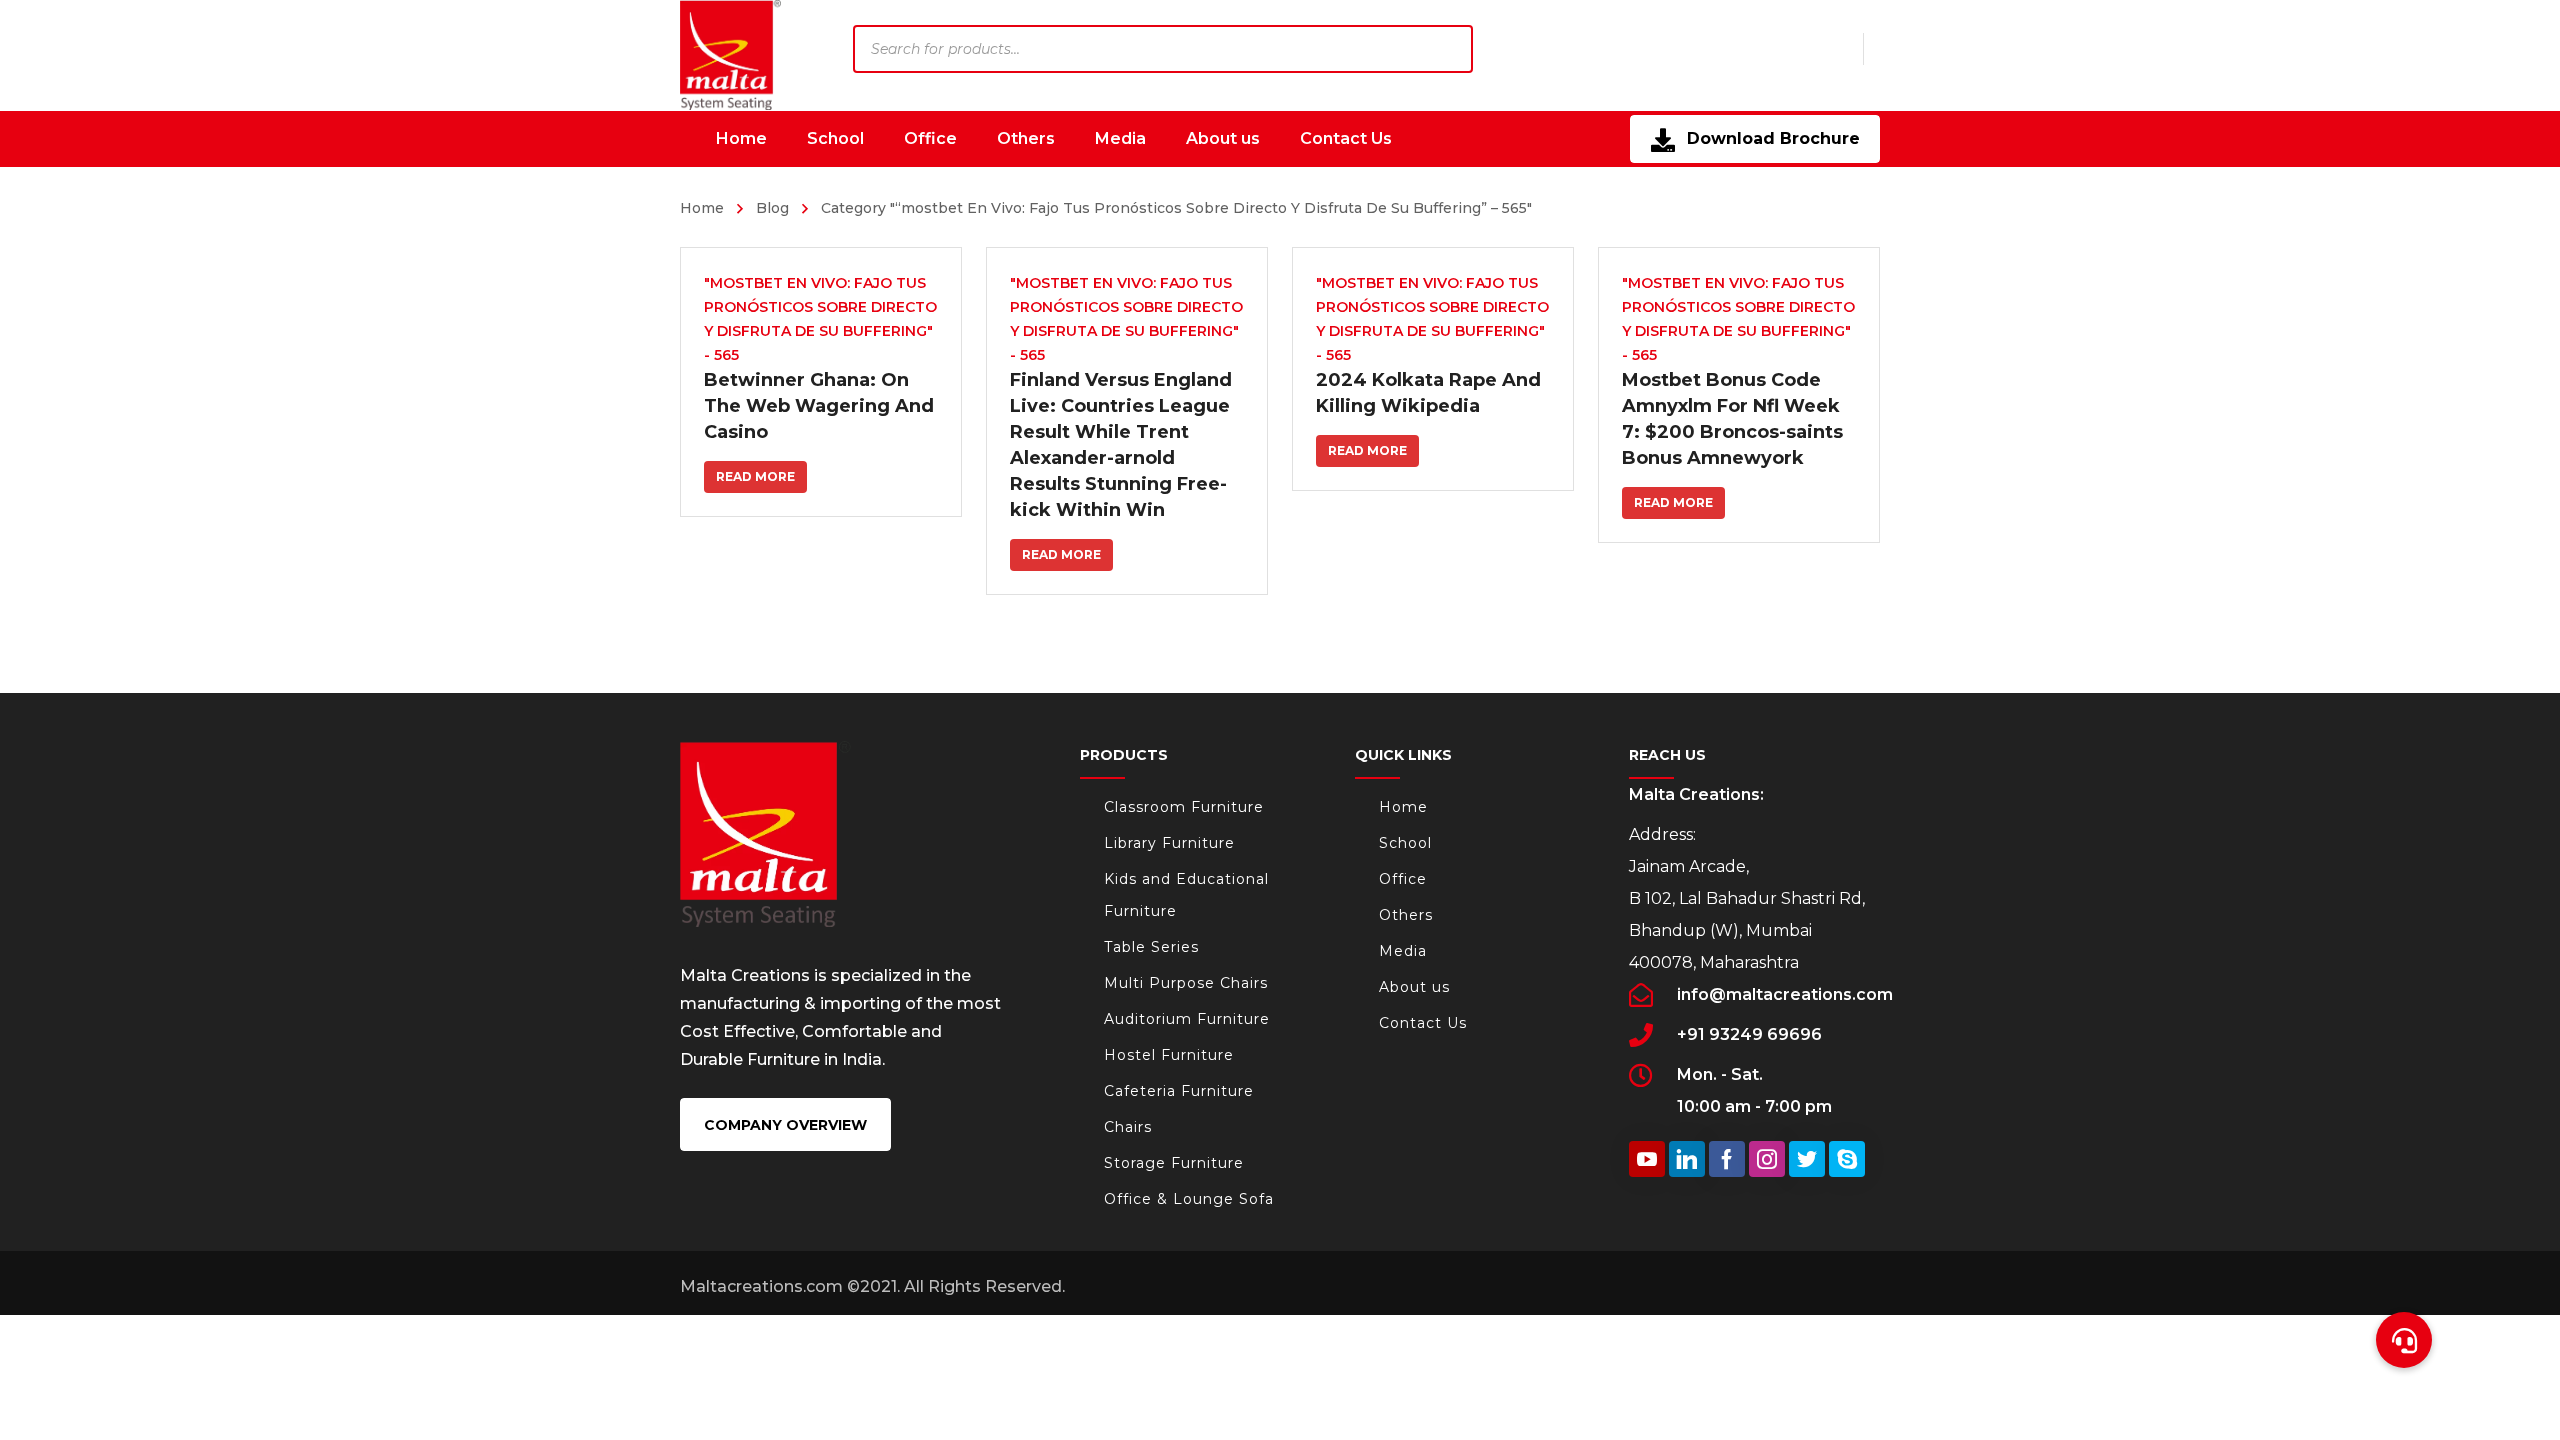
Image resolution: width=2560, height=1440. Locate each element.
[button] (2404, 1340)
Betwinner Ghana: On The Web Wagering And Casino (819, 406)
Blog (772, 208)
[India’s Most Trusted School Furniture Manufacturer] (730, 55)
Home (702, 208)
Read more (755, 476)
